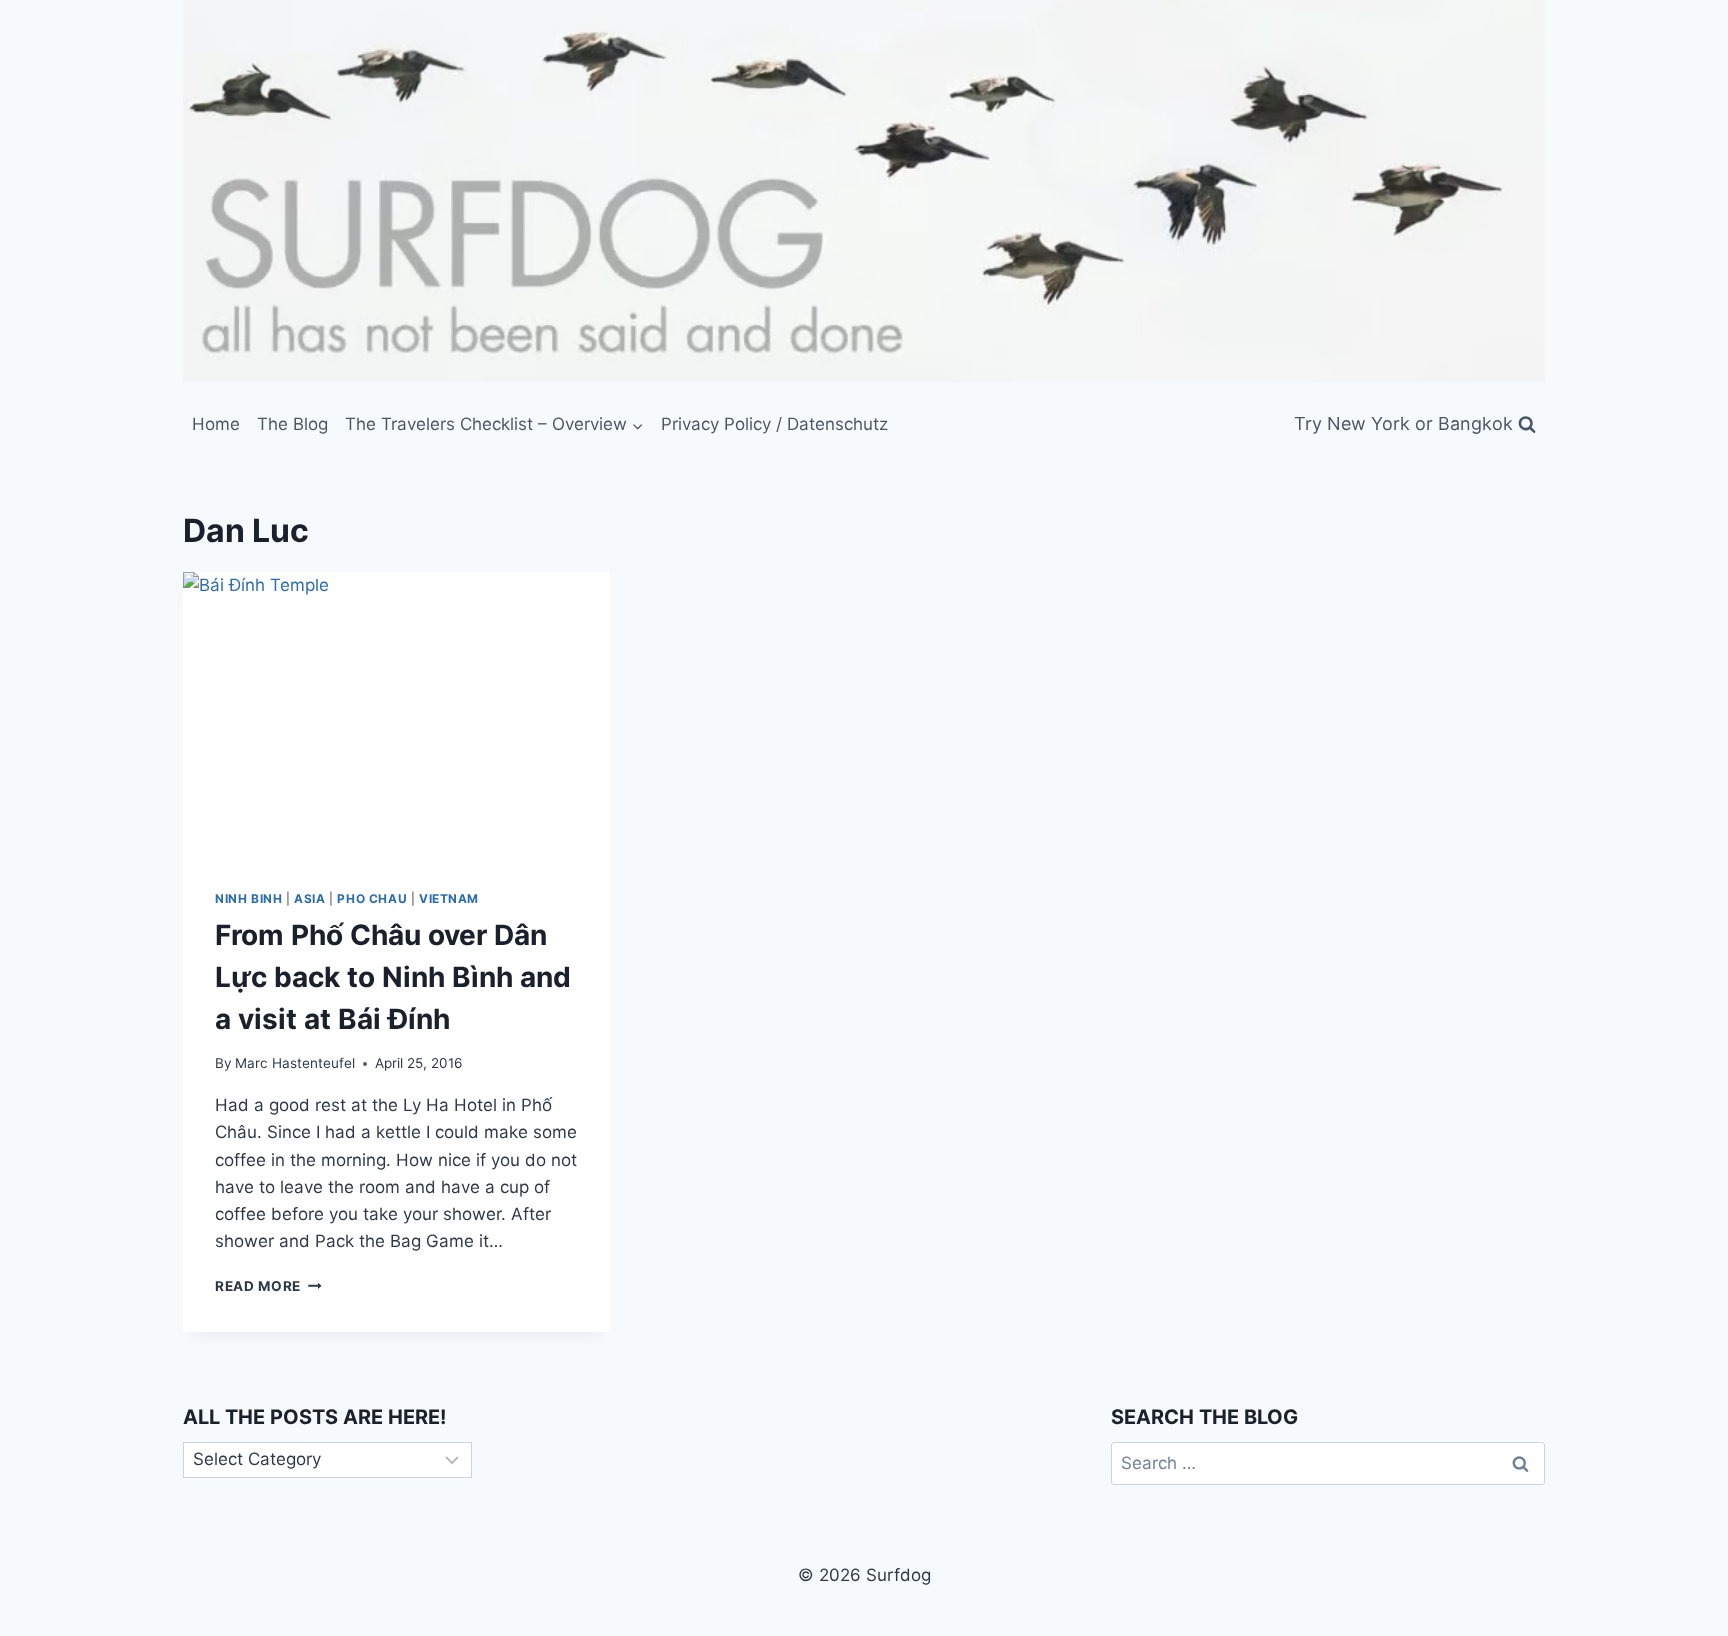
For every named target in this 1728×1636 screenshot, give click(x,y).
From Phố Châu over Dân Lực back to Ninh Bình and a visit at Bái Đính (393, 977)
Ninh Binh (248, 898)
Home (216, 424)
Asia (309, 898)
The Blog (292, 424)
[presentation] (396, 714)
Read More (268, 1286)
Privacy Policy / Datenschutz (774, 424)
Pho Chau (372, 898)
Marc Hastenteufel (295, 1063)
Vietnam (449, 898)
